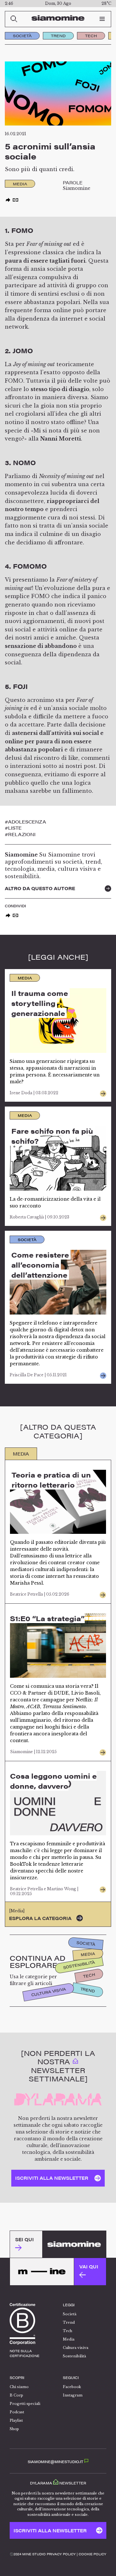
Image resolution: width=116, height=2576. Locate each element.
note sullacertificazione (24, 2353)
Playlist (16, 2420)
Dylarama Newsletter (58, 2483)
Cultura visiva (48, 1992)
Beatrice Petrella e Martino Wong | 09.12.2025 (44, 1891)
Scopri (17, 2378)
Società (22, 36)
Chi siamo (19, 2387)
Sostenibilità (79, 1965)
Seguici (71, 2378)
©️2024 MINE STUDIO (28, 2554)
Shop (14, 2429)
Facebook (72, 2387)
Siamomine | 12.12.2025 (33, 1752)
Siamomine (77, 188)
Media (88, 1954)
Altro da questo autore (40, 888)
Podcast (17, 2412)
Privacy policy (61, 2554)
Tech (91, 36)
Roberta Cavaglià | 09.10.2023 (39, 1217)
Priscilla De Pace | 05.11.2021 (38, 1375)
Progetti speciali (25, 2404)
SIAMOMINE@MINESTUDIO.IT (56, 2462)
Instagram (73, 2395)
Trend (58, 36)
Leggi (69, 2305)
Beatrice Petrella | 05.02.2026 (40, 1594)
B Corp (16, 2395)
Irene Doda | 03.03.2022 (34, 1093)
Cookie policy (92, 2554)
